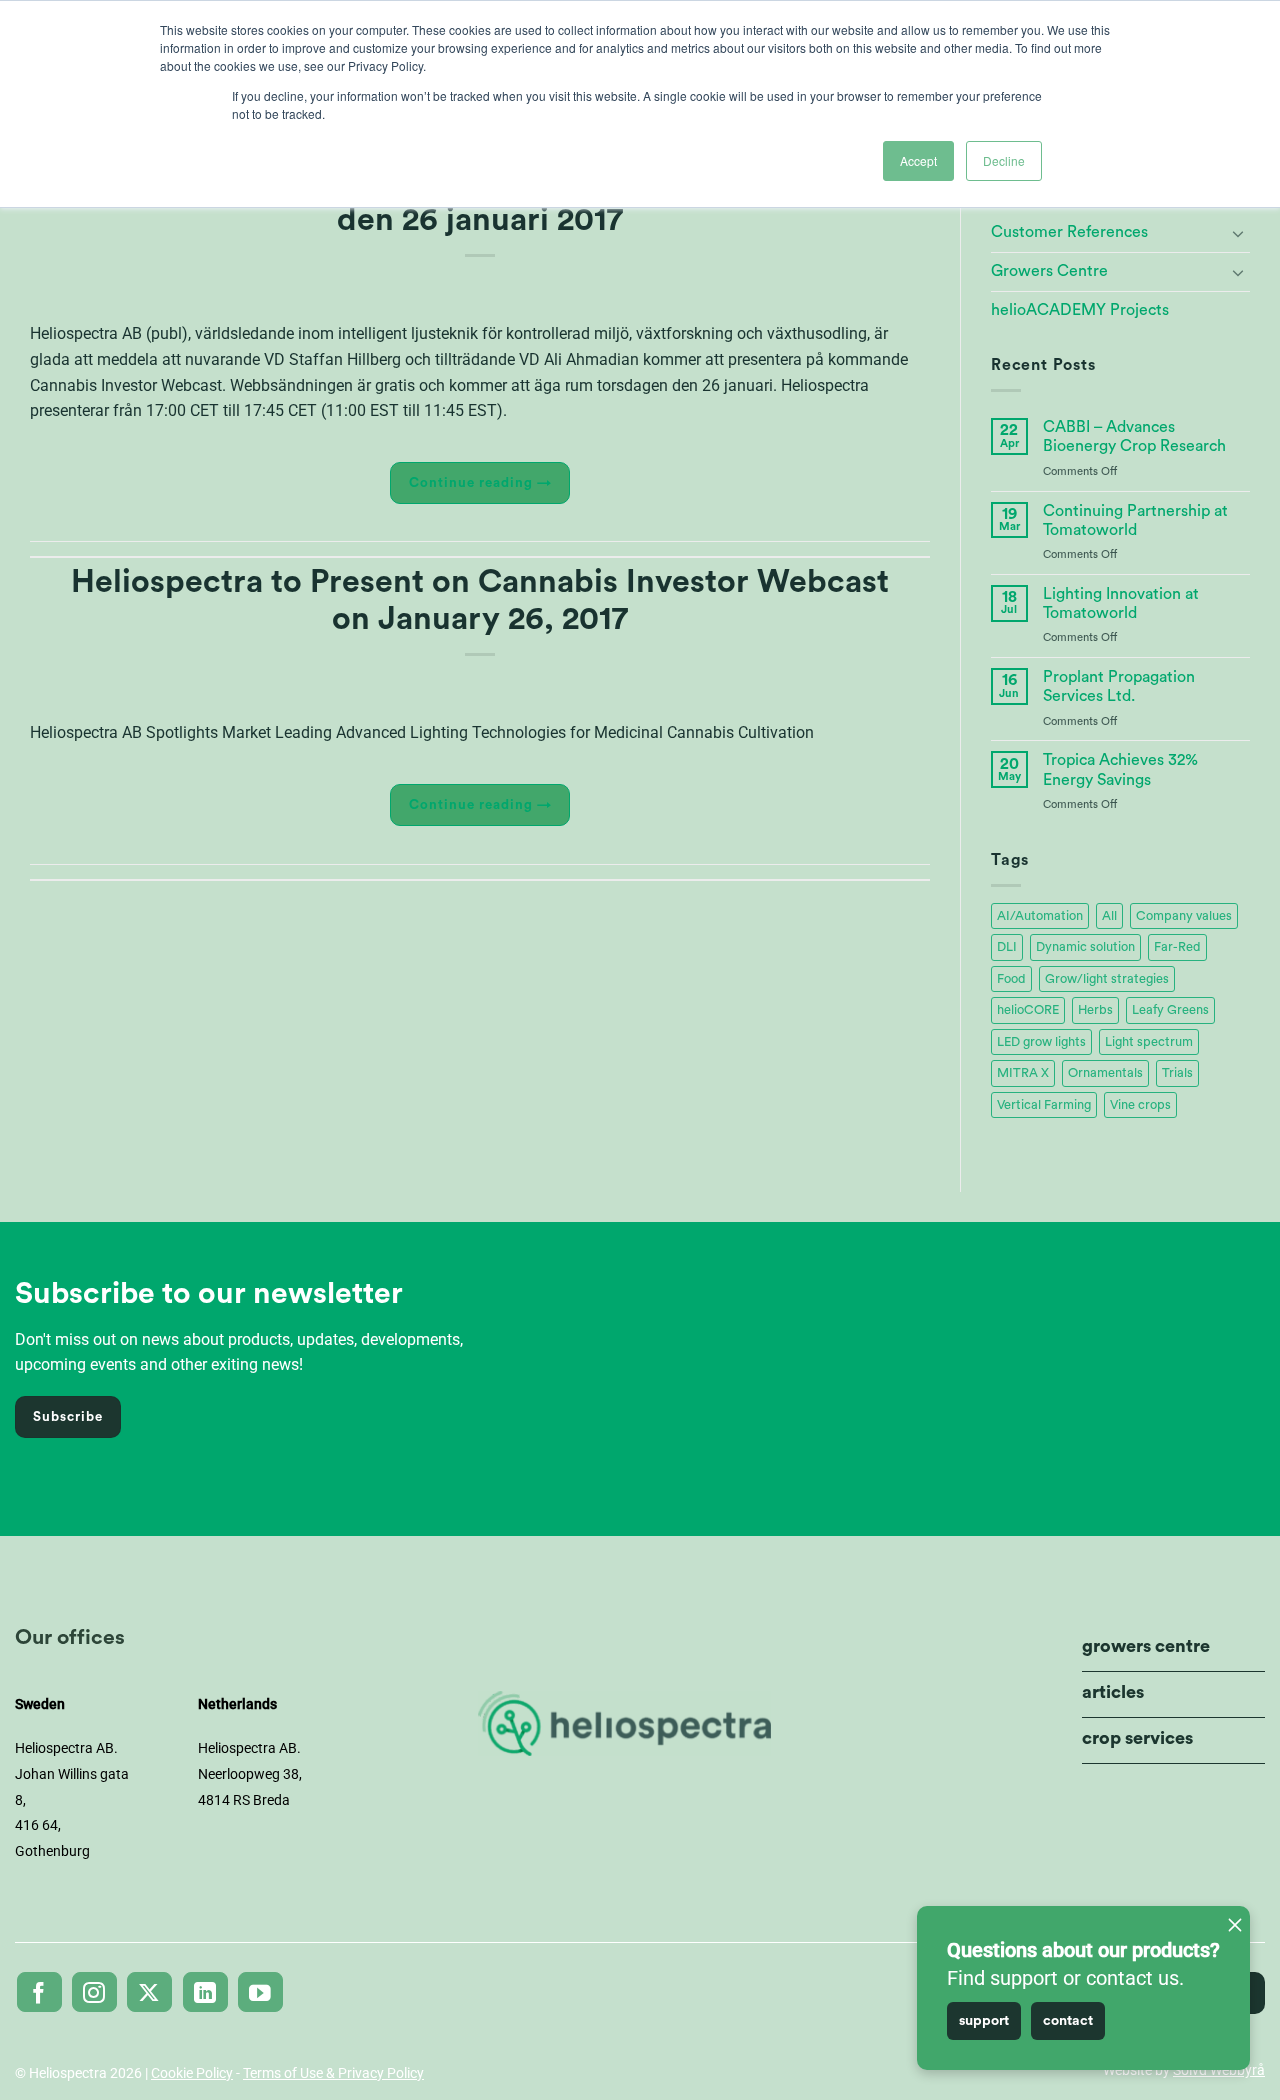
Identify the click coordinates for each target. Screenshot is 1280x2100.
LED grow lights (1041, 1042)
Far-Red (1177, 947)
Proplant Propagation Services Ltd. (1119, 686)
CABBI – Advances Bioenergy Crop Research (1134, 436)
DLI (1007, 947)
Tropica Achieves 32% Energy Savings (1120, 769)
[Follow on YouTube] (260, 1992)
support (984, 2021)
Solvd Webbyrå (1219, 2070)
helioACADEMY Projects (1080, 310)
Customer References (1069, 232)
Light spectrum (1149, 1042)
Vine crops (1140, 1105)
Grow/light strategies (1107, 979)
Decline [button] (1004, 160)
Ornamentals (1105, 1073)
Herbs (1095, 1010)
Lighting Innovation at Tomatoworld (1121, 603)
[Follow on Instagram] (94, 1992)
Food (1011, 979)
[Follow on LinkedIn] (205, 1992)
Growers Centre (1049, 271)
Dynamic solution (1085, 947)
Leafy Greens (1170, 1010)
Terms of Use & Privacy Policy (333, 2073)
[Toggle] (1238, 233)
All (1109, 916)
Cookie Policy (192, 2073)
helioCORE (1028, 1010)
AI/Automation (1040, 916)
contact (1068, 2021)
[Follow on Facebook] (39, 1992)
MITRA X (1023, 1073)
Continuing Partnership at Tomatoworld (1135, 520)
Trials (1177, 1073)
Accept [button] (918, 160)
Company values (1184, 916)
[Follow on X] (149, 1992)
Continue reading (480, 483)
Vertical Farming (1044, 1105)
